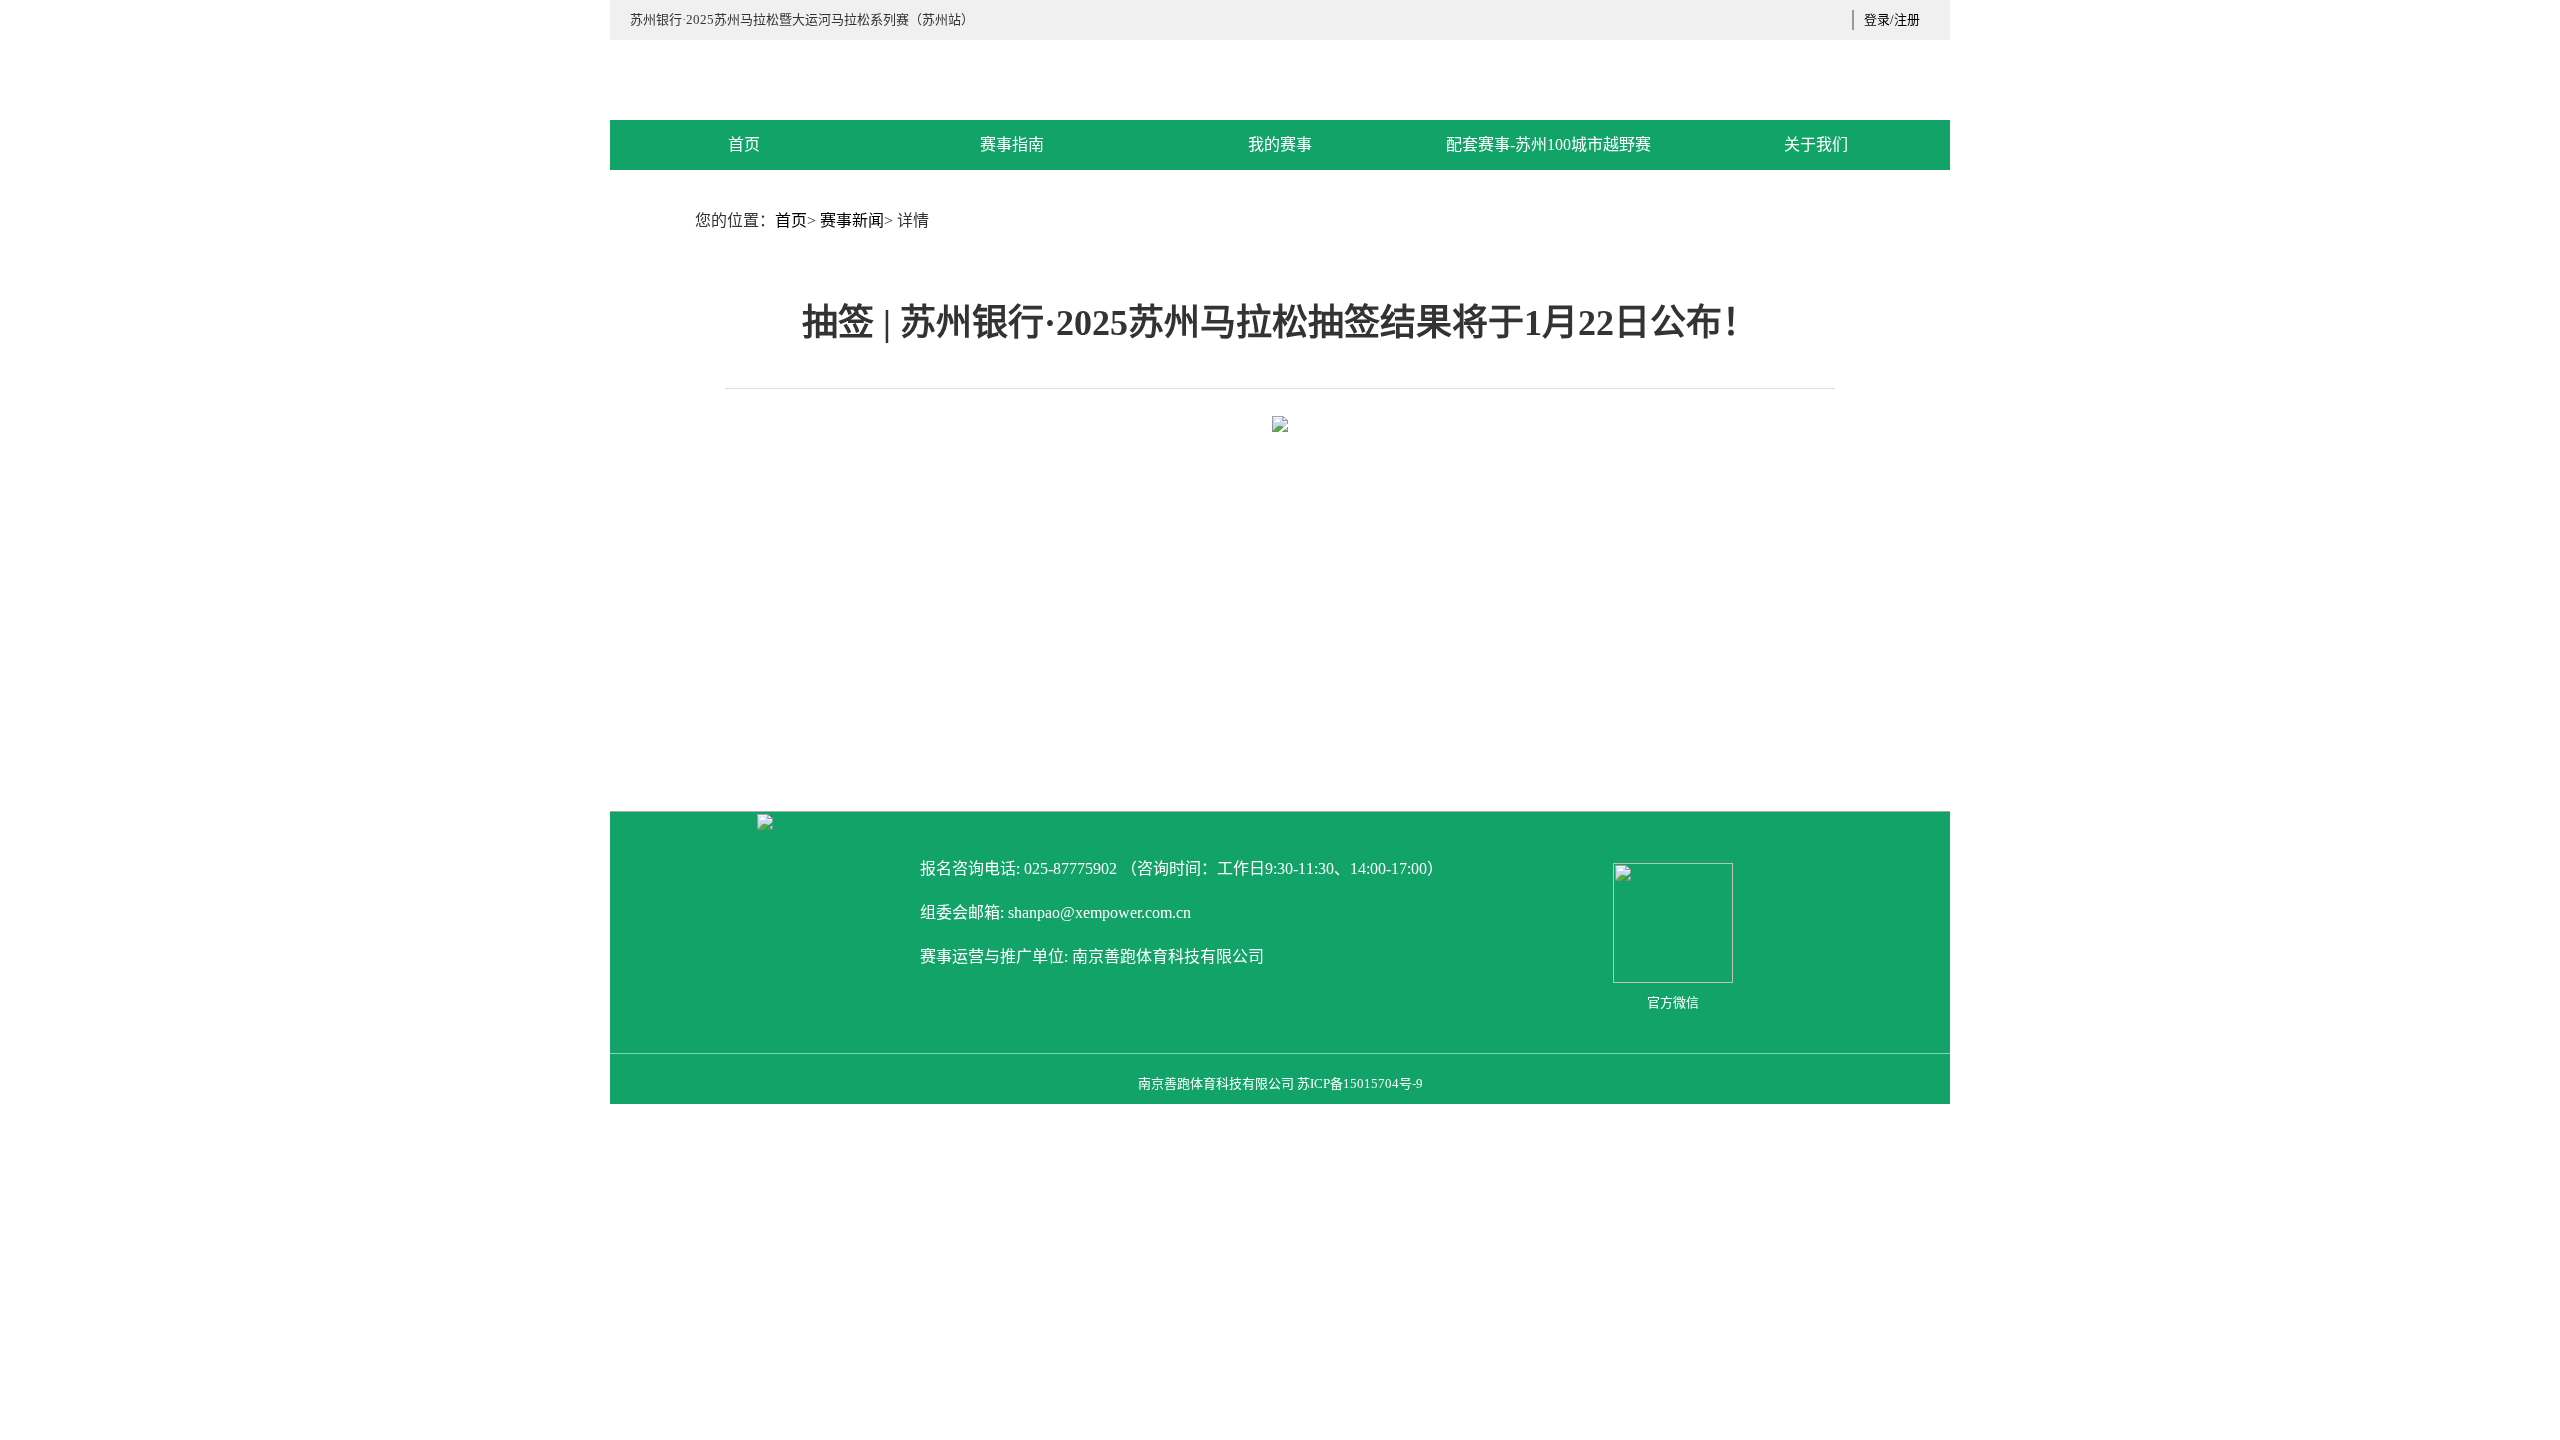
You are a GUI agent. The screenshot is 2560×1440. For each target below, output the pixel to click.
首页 (791, 220)
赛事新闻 (852, 220)
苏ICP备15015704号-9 (1360, 1083)
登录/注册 (1892, 19)
